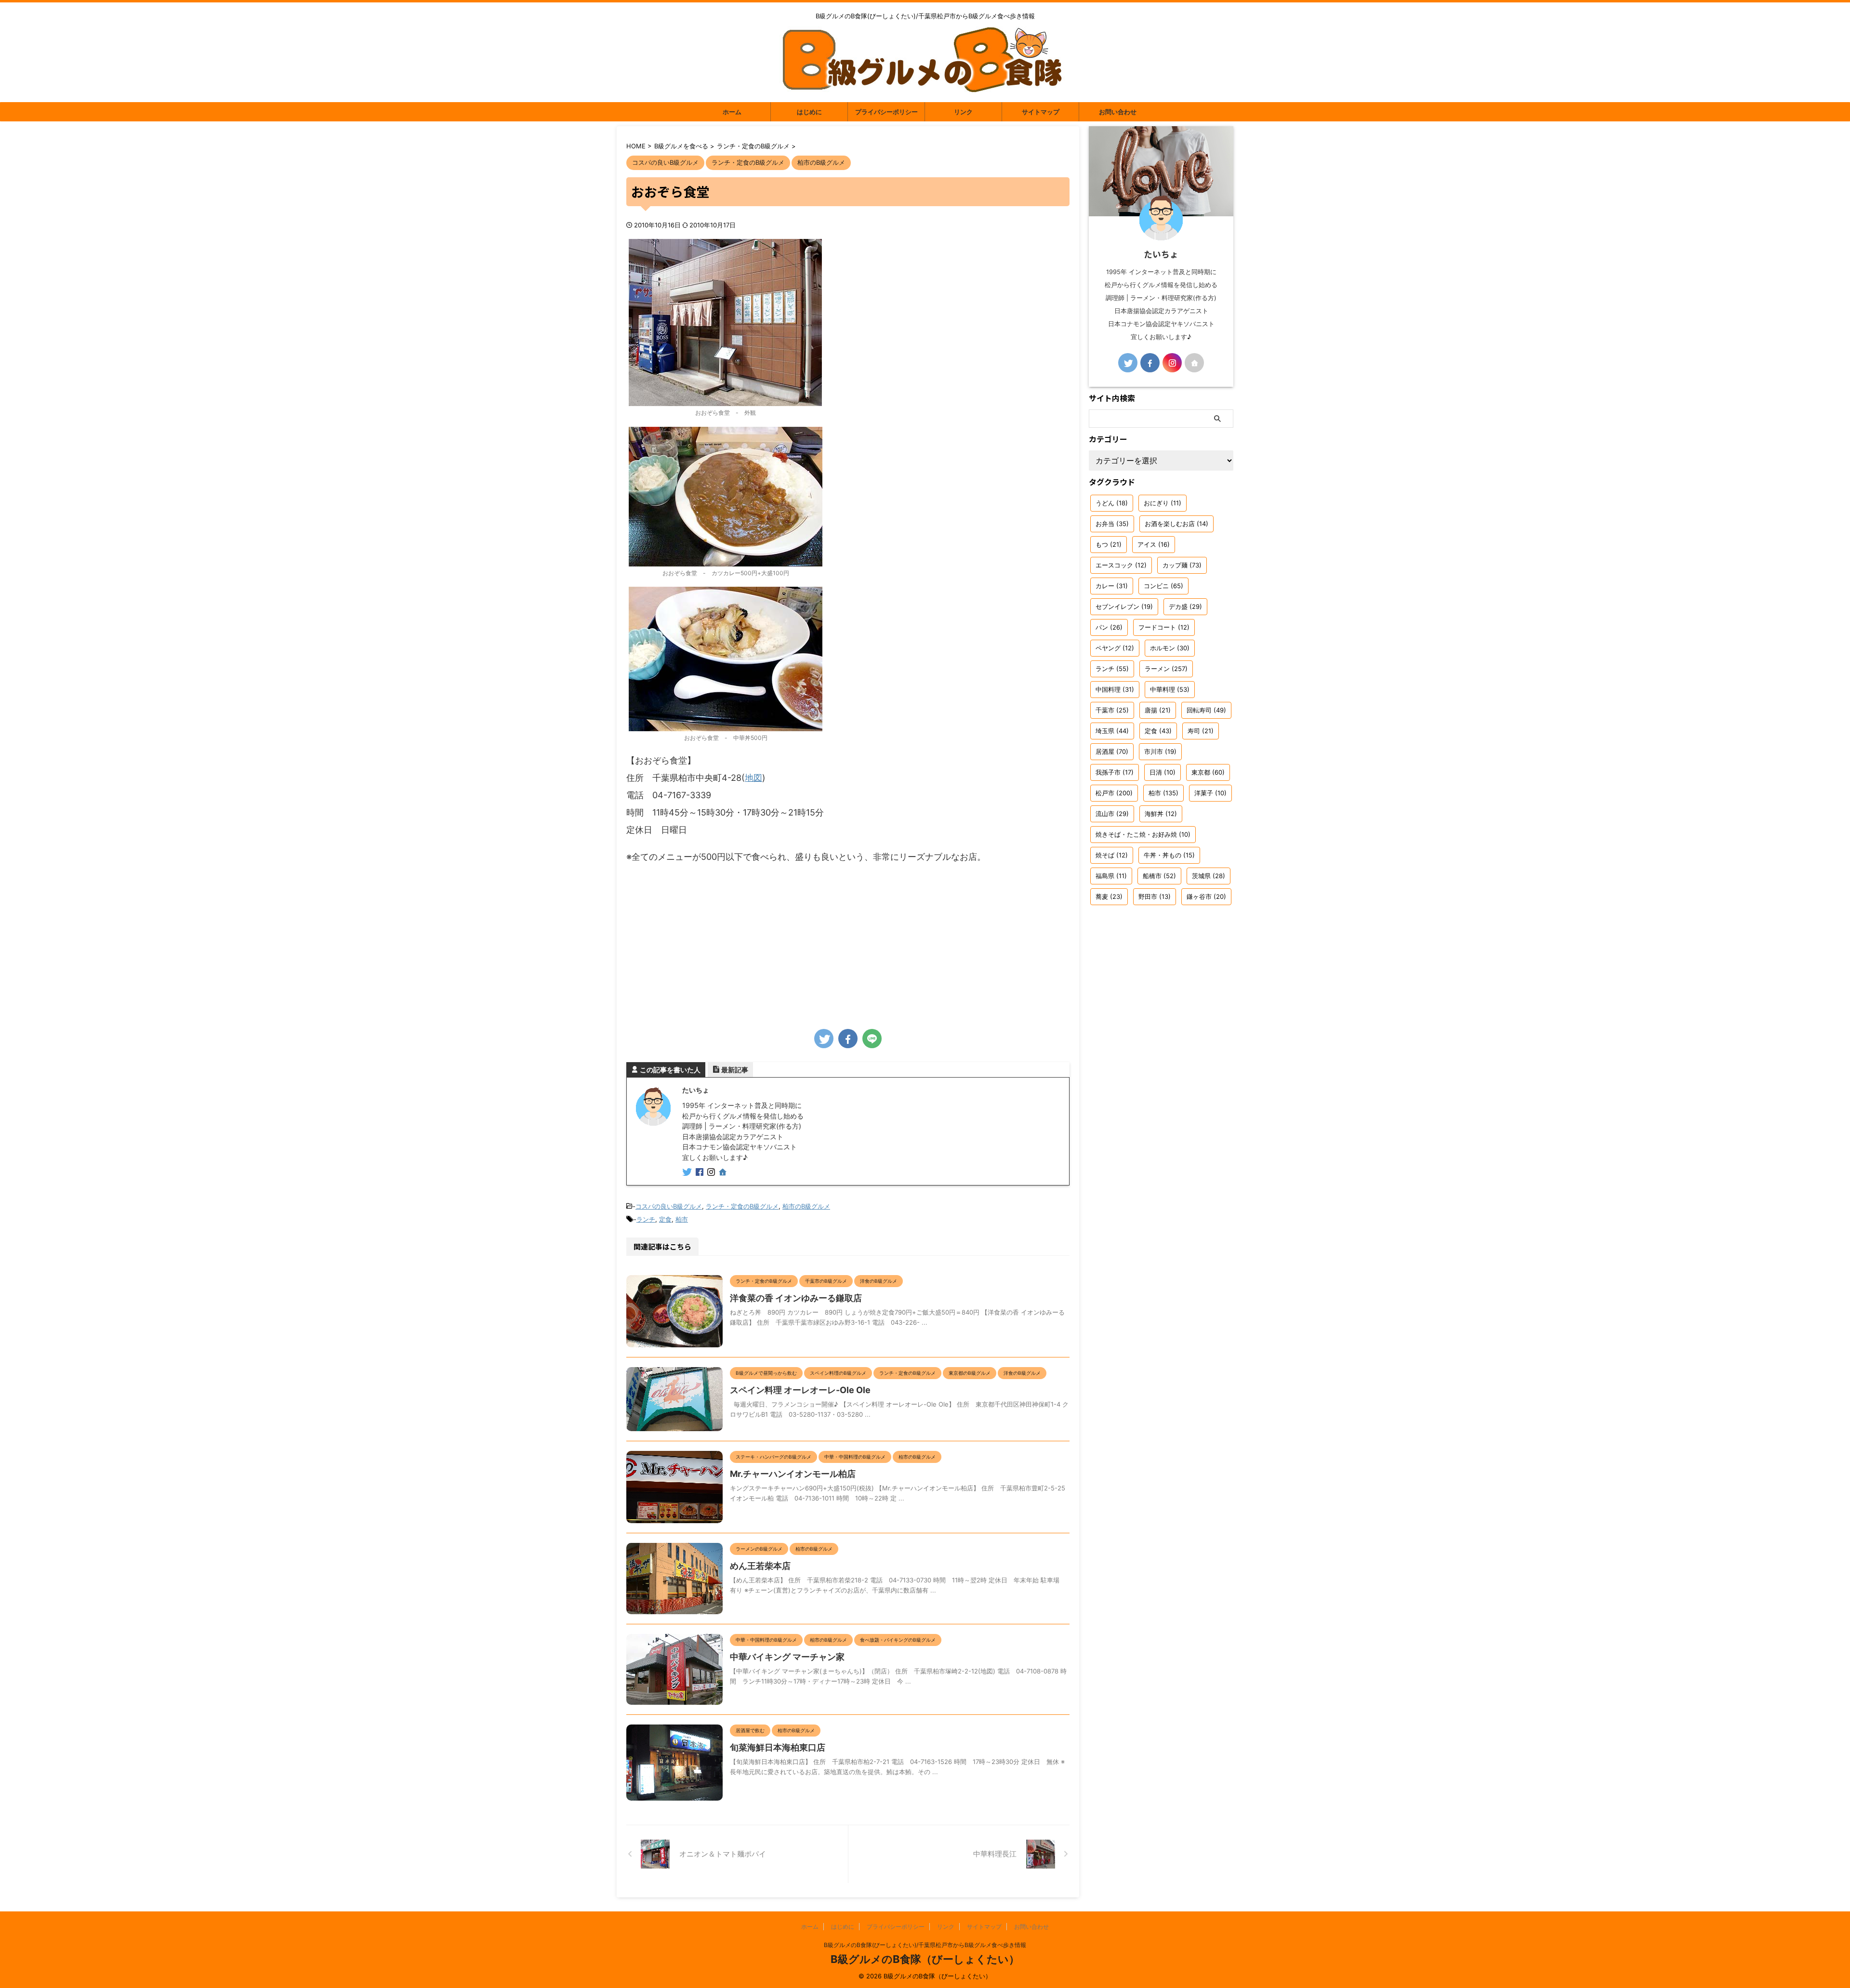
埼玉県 (1112, 731)
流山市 (1112, 814)
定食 (665, 1219)
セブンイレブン (1124, 606)
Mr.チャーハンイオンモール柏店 (793, 1474)
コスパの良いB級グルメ (669, 1206)
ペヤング (1115, 648)
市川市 (1160, 751)
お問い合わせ (1118, 112)
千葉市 (1112, 710)
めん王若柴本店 (760, 1566)
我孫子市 (1115, 772)
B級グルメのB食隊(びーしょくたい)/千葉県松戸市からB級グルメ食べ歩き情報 (925, 1945)
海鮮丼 (1161, 814)
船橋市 (1159, 876)
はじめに (809, 112)
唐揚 (1158, 710)
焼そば (1112, 855)
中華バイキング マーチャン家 (787, 1657)
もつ (1109, 544)
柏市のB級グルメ (806, 1206)
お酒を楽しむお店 (1176, 524)
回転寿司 (1206, 710)
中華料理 (1170, 689)
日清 (1163, 772)
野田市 (1155, 896)
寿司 (1201, 731)
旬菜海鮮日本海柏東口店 (778, 1747)
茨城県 (1209, 876)
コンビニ (1163, 586)
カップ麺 (1182, 565)
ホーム (732, 112)
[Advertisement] (848, 943)
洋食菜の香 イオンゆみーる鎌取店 (796, 1298)
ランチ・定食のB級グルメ (742, 1206)
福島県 (1111, 876)
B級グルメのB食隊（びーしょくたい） (925, 1959)
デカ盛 (1185, 606)
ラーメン (1166, 669)
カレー (1112, 586)
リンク (963, 112)
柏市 (682, 1219)
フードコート (1164, 627)
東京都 (1208, 772)
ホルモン (1170, 648)
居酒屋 (1112, 751)
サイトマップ (1041, 112)
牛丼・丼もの (1169, 855)
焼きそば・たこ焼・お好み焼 (1143, 834)
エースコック (1121, 565)
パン (1109, 627)
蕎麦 (1109, 896)
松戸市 (1114, 793)
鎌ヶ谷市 (1206, 896)
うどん (1112, 503)
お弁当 (1112, 524)
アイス (1154, 544)
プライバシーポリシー (886, 112)
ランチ (646, 1219)
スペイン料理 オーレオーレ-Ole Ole (800, 1390)
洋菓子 (1210, 793)
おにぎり (1163, 503)
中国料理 (1115, 689)
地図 (753, 778)
